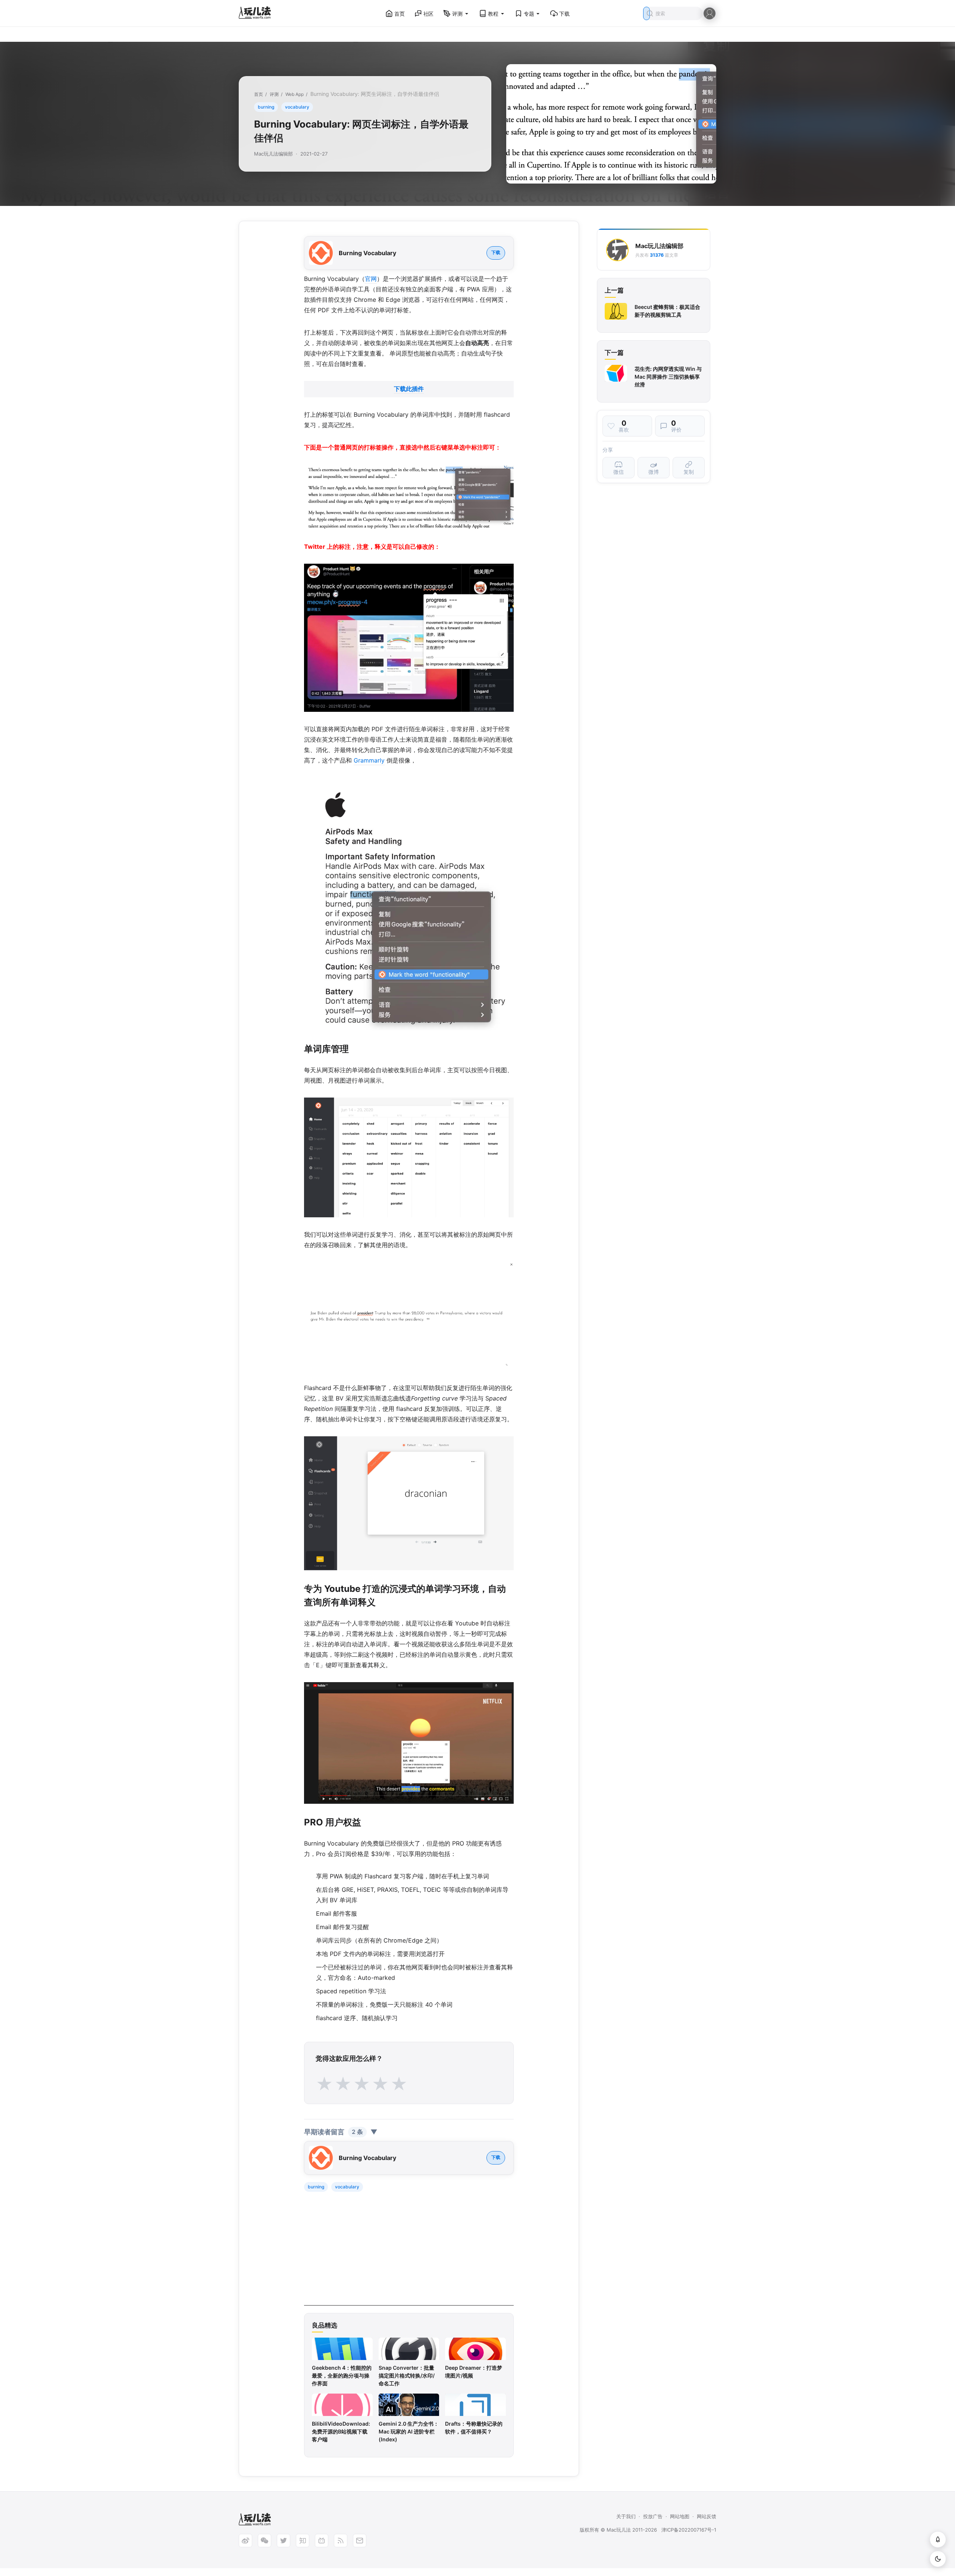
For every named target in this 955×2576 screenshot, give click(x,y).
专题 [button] (529, 14)
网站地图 (680, 2516)
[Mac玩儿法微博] (245, 2541)
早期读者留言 (341, 2132)
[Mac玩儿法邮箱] (360, 2541)
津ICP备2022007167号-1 (689, 2530)
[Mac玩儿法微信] (264, 2541)
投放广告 (653, 2516)
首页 (400, 14)
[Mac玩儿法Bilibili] (322, 2541)
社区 (429, 14)
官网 (371, 279)
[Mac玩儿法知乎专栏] (303, 2541)
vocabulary (297, 107)
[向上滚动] (938, 2539)
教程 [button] (493, 14)
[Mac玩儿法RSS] (341, 2541)
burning (266, 107)
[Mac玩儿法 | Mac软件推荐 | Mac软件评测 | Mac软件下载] (257, 14)
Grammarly (369, 760)
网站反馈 (707, 2516)
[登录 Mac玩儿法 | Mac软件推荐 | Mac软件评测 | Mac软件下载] (710, 13)
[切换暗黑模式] (938, 2559)
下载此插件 (409, 389)
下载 (564, 14)
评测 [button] (457, 14)
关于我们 (626, 2516)
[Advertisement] (409, 2253)
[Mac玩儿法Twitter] (284, 2541)
